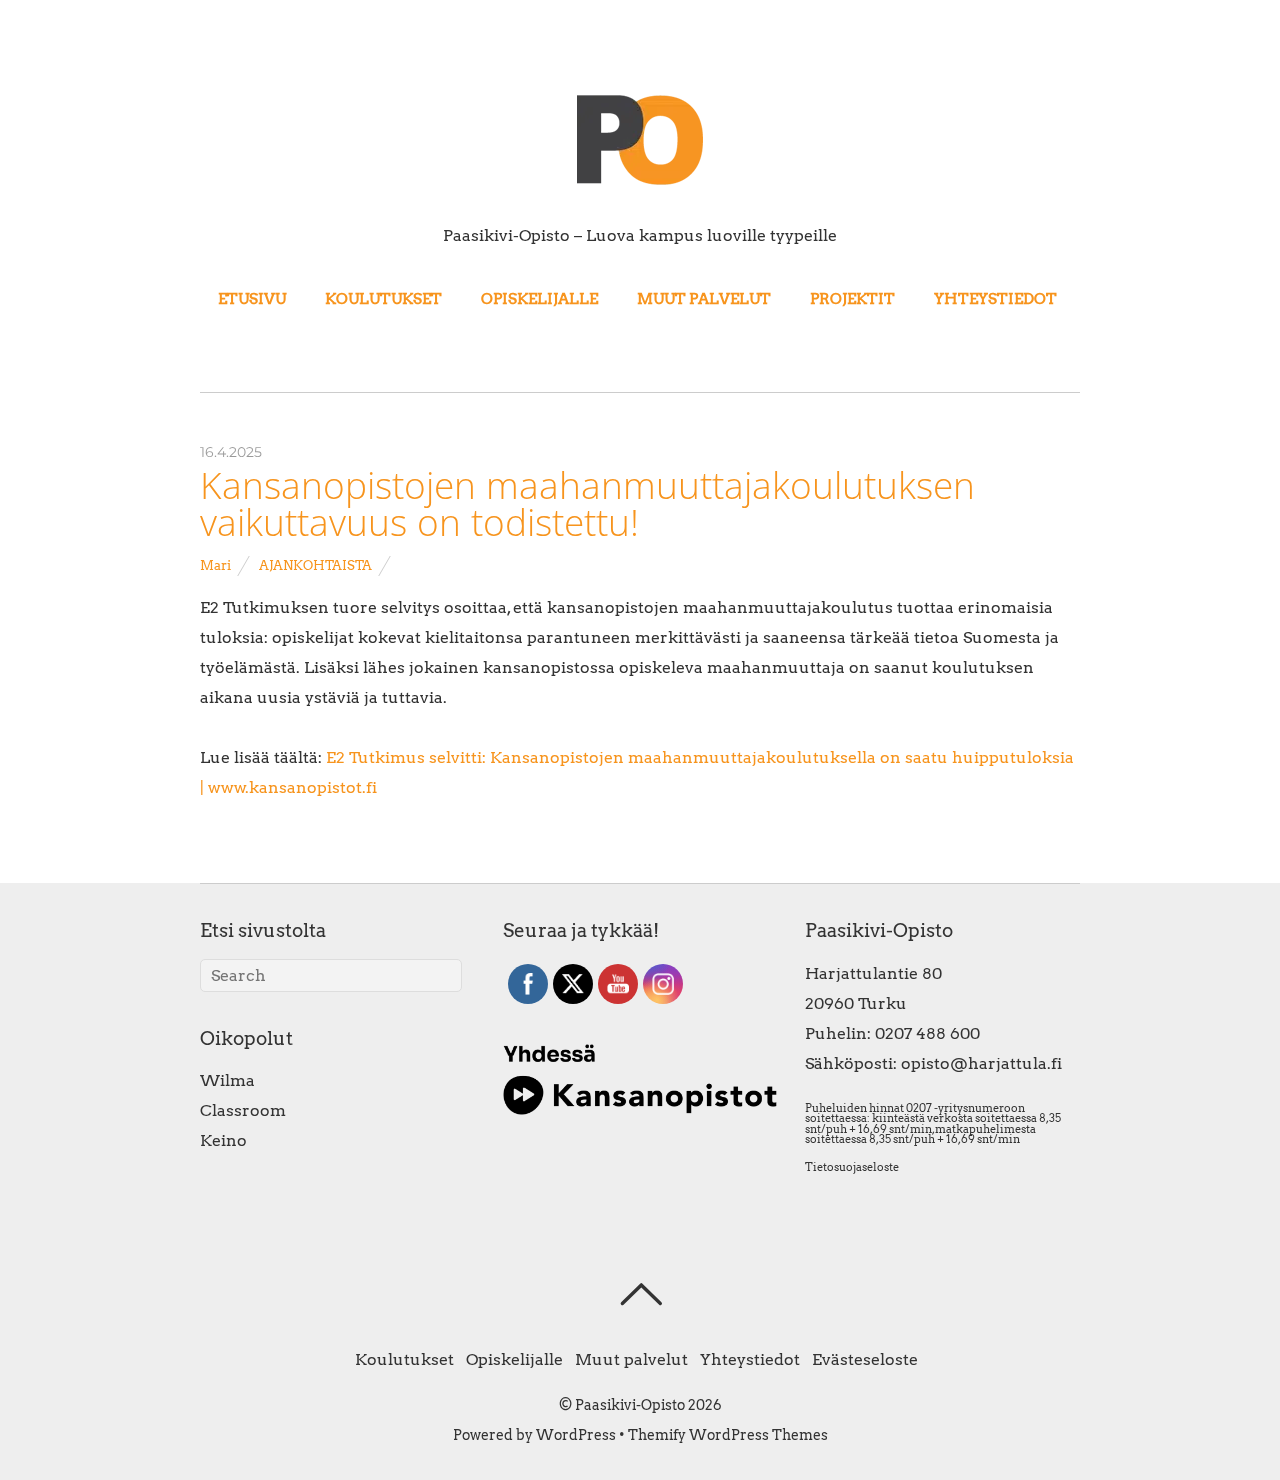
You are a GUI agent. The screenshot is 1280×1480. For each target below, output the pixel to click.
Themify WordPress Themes (728, 1435)
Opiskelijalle (539, 298)
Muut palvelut (704, 298)
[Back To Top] (640, 1294)
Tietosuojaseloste (852, 1167)
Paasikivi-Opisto (630, 1405)
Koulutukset (383, 298)
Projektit (852, 298)
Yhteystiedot (995, 298)
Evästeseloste (865, 1359)
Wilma (227, 1080)
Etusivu (252, 298)
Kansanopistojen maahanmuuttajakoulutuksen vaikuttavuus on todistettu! (587, 503)
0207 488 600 (927, 1033)
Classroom (243, 1110)
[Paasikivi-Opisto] (640, 184)
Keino (223, 1140)
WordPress (576, 1435)
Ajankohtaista (315, 565)
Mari (215, 565)
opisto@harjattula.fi (981, 1063)
